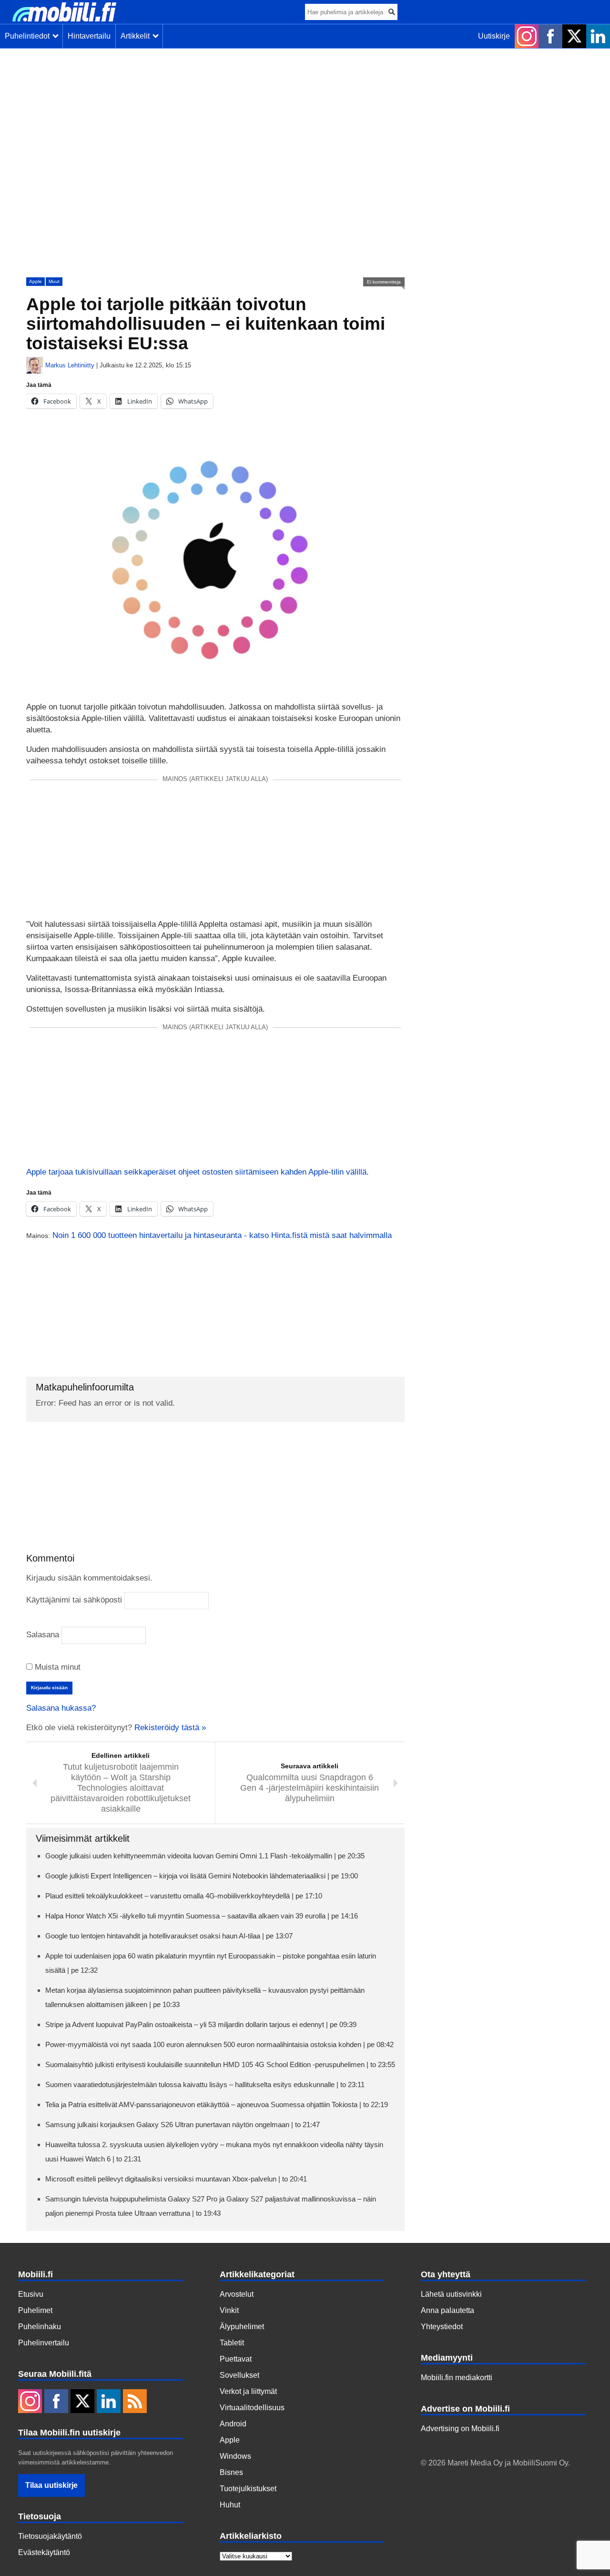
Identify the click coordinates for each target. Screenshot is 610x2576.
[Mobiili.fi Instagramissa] (527, 36)
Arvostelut (237, 2294)
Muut (54, 281)
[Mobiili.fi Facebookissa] (550, 36)
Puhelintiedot (29, 36)
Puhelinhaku (40, 2327)
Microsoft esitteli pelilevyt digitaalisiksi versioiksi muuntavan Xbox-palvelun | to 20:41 (176, 2179)
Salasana (43, 1635)
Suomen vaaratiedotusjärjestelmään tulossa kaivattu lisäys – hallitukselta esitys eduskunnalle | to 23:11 (205, 2084)
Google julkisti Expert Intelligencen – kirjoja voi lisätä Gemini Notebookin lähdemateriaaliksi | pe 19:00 (202, 1876)
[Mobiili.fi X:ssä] (574, 36)
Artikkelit (137, 36)
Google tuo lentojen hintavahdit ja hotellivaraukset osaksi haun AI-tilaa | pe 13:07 (169, 1936)
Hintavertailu (89, 36)
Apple (36, 281)
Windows (235, 2456)
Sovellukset (239, 2375)
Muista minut (56, 1667)
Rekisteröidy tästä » (170, 1728)
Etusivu (31, 2294)
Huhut (230, 2505)
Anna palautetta (447, 2310)
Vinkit (229, 2310)
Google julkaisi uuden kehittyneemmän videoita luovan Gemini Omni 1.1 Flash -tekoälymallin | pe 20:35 (205, 1856)
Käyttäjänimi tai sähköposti (74, 1600)
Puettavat (236, 2359)
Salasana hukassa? (61, 1708)
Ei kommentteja (384, 282)
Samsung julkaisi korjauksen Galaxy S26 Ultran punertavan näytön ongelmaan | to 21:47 (183, 2125)
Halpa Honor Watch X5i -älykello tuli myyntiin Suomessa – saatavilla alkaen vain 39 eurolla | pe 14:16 (202, 1916)
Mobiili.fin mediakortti (457, 2378)
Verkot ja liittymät (248, 2391)
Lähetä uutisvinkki (451, 2294)
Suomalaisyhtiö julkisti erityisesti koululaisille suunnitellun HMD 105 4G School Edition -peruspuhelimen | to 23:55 (220, 2064)
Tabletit (232, 2343)
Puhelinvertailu (44, 2343)
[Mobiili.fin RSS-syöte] (135, 2402)
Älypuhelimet (242, 2327)
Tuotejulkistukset (248, 2489)
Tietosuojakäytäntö (50, 2536)
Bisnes (231, 2472)
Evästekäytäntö (44, 2552)
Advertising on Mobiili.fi (460, 2429)
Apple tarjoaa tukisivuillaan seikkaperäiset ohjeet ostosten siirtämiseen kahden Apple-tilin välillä (196, 1172)
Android (233, 2424)
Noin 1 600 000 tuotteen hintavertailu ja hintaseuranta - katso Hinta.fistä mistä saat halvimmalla (222, 1235)
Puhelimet (35, 2310)
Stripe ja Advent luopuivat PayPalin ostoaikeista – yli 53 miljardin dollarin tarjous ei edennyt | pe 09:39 (201, 2024)
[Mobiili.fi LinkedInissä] (598, 36)
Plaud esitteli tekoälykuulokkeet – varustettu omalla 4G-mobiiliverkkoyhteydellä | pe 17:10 (184, 1896)
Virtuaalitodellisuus (252, 2408)
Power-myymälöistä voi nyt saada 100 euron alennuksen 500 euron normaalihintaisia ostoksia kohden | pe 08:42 (219, 2044)
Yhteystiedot (442, 2327)
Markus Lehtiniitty (70, 365)
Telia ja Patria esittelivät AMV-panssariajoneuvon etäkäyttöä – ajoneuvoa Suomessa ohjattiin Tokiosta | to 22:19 (217, 2104)
